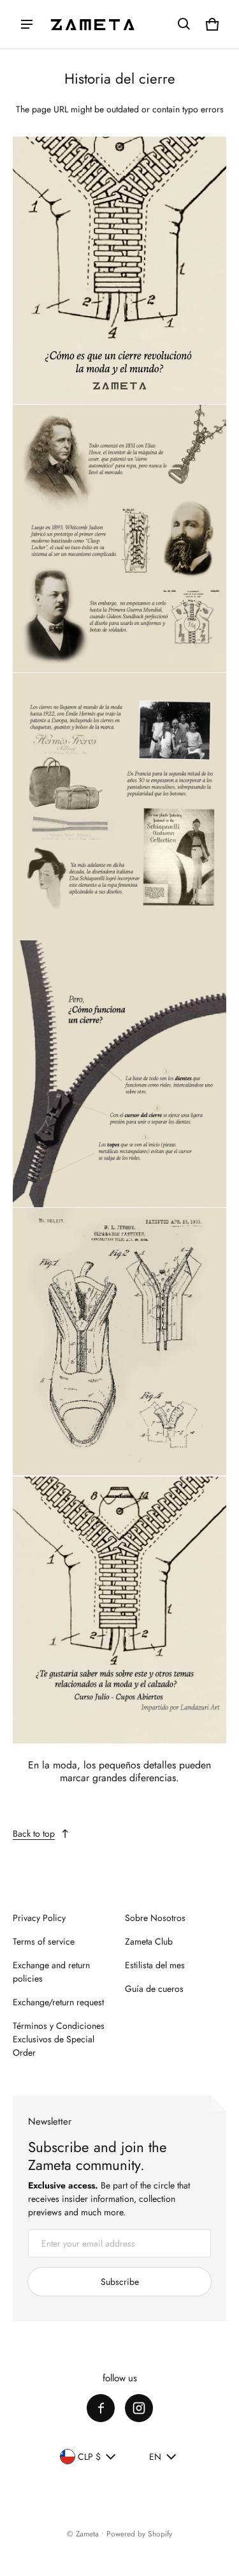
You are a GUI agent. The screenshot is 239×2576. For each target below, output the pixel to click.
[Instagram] (139, 2408)
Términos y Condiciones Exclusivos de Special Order (59, 2039)
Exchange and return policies (51, 1972)
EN (155, 2457)
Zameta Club (149, 1941)
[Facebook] (101, 2408)
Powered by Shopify (139, 2534)
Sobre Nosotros (155, 1918)
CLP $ (89, 2457)
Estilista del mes (155, 1965)
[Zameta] (93, 24)
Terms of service (44, 1941)
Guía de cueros (154, 1989)
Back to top (34, 1834)
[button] (184, 24)
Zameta (87, 2534)
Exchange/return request (58, 2002)
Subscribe (120, 2282)
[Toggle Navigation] (27, 24)
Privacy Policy (39, 1918)
